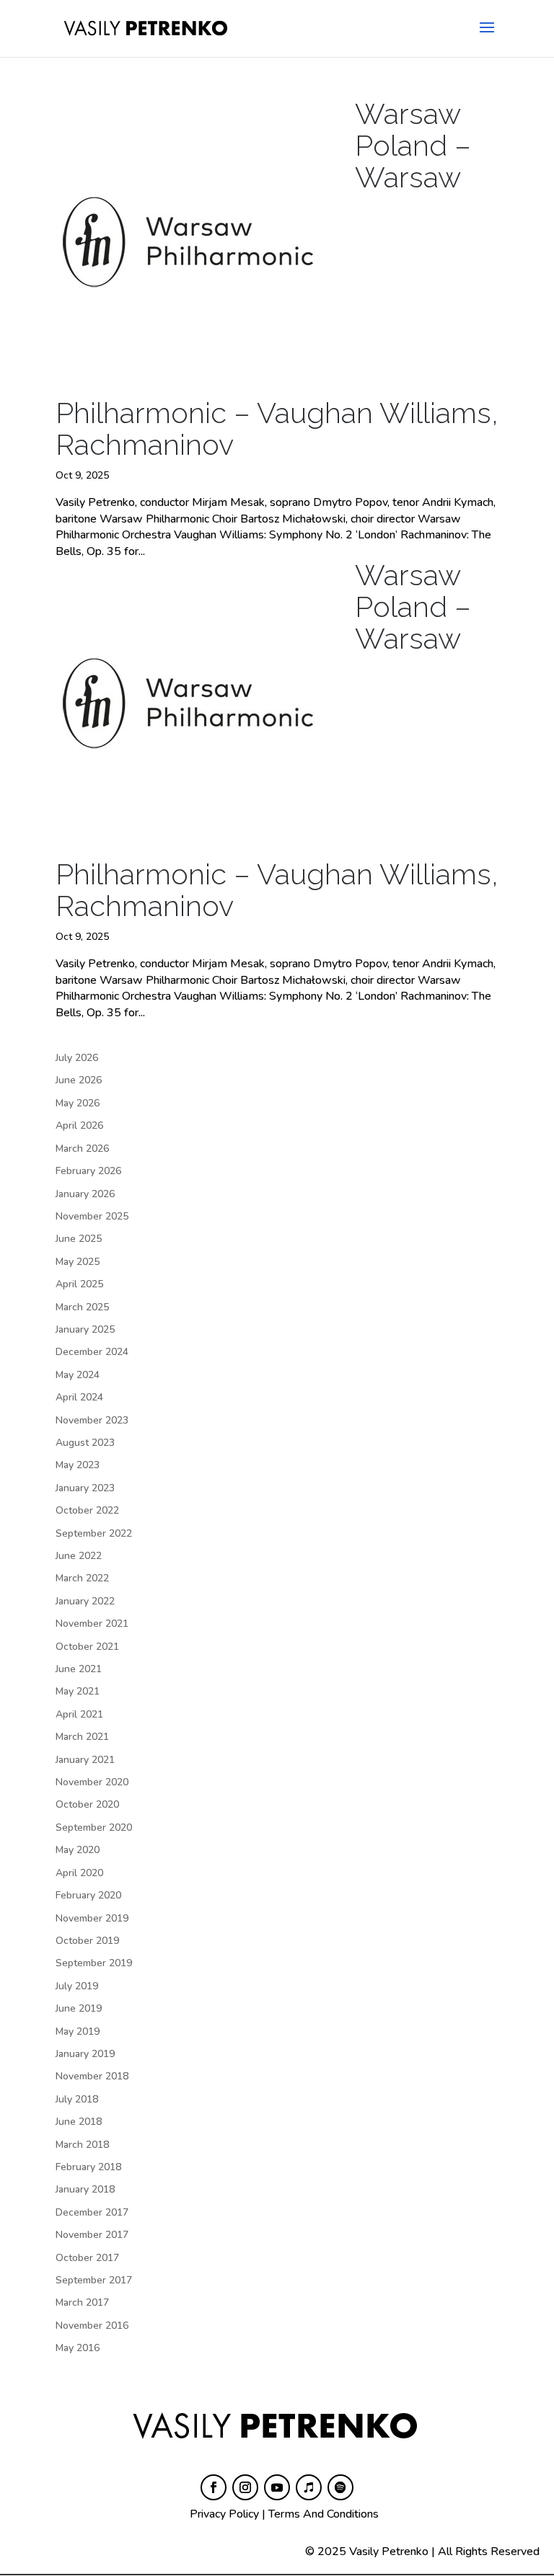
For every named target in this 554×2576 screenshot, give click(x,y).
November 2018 (92, 2076)
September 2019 (94, 1963)
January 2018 (85, 2189)
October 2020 (87, 1804)
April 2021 (79, 1714)
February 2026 (88, 1171)
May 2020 (78, 1850)
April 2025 (79, 1284)
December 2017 (92, 2212)
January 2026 (85, 1194)
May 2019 (78, 2031)
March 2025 (82, 1307)
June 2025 (79, 1239)
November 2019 (92, 1918)
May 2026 (78, 1103)
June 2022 (79, 1556)
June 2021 (79, 1669)
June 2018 (79, 2122)
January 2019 (85, 2054)
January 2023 (85, 1488)
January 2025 (85, 1329)
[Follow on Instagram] (245, 2487)
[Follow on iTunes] (309, 2487)
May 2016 (78, 2348)
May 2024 (78, 1375)
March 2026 (82, 1149)
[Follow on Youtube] (277, 2487)
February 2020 (88, 1895)
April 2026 (79, 1125)
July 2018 (77, 2099)
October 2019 (87, 1941)
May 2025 (78, 1262)
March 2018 (82, 2145)
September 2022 (94, 1533)
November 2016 (92, 2326)
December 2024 (92, 1352)
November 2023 (92, 1420)
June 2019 (79, 2008)
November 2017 (92, 2235)
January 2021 (85, 1760)
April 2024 (79, 1397)
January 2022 (85, 1601)
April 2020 (79, 1873)
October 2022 (87, 1510)
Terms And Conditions (324, 2514)
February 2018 (88, 2167)
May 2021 (78, 1691)
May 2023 (78, 1465)
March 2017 (82, 2302)
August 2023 (85, 1443)
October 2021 (87, 1647)
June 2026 (79, 1080)
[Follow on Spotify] (340, 2487)
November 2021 (92, 1624)
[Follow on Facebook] (214, 2487)
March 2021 (82, 1737)
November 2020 (92, 1782)
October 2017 (87, 2258)
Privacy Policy (224, 2514)
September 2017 (94, 2280)
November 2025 (92, 1216)
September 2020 (94, 1827)
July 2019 (77, 1986)
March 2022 (82, 1578)
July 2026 (77, 1058)
